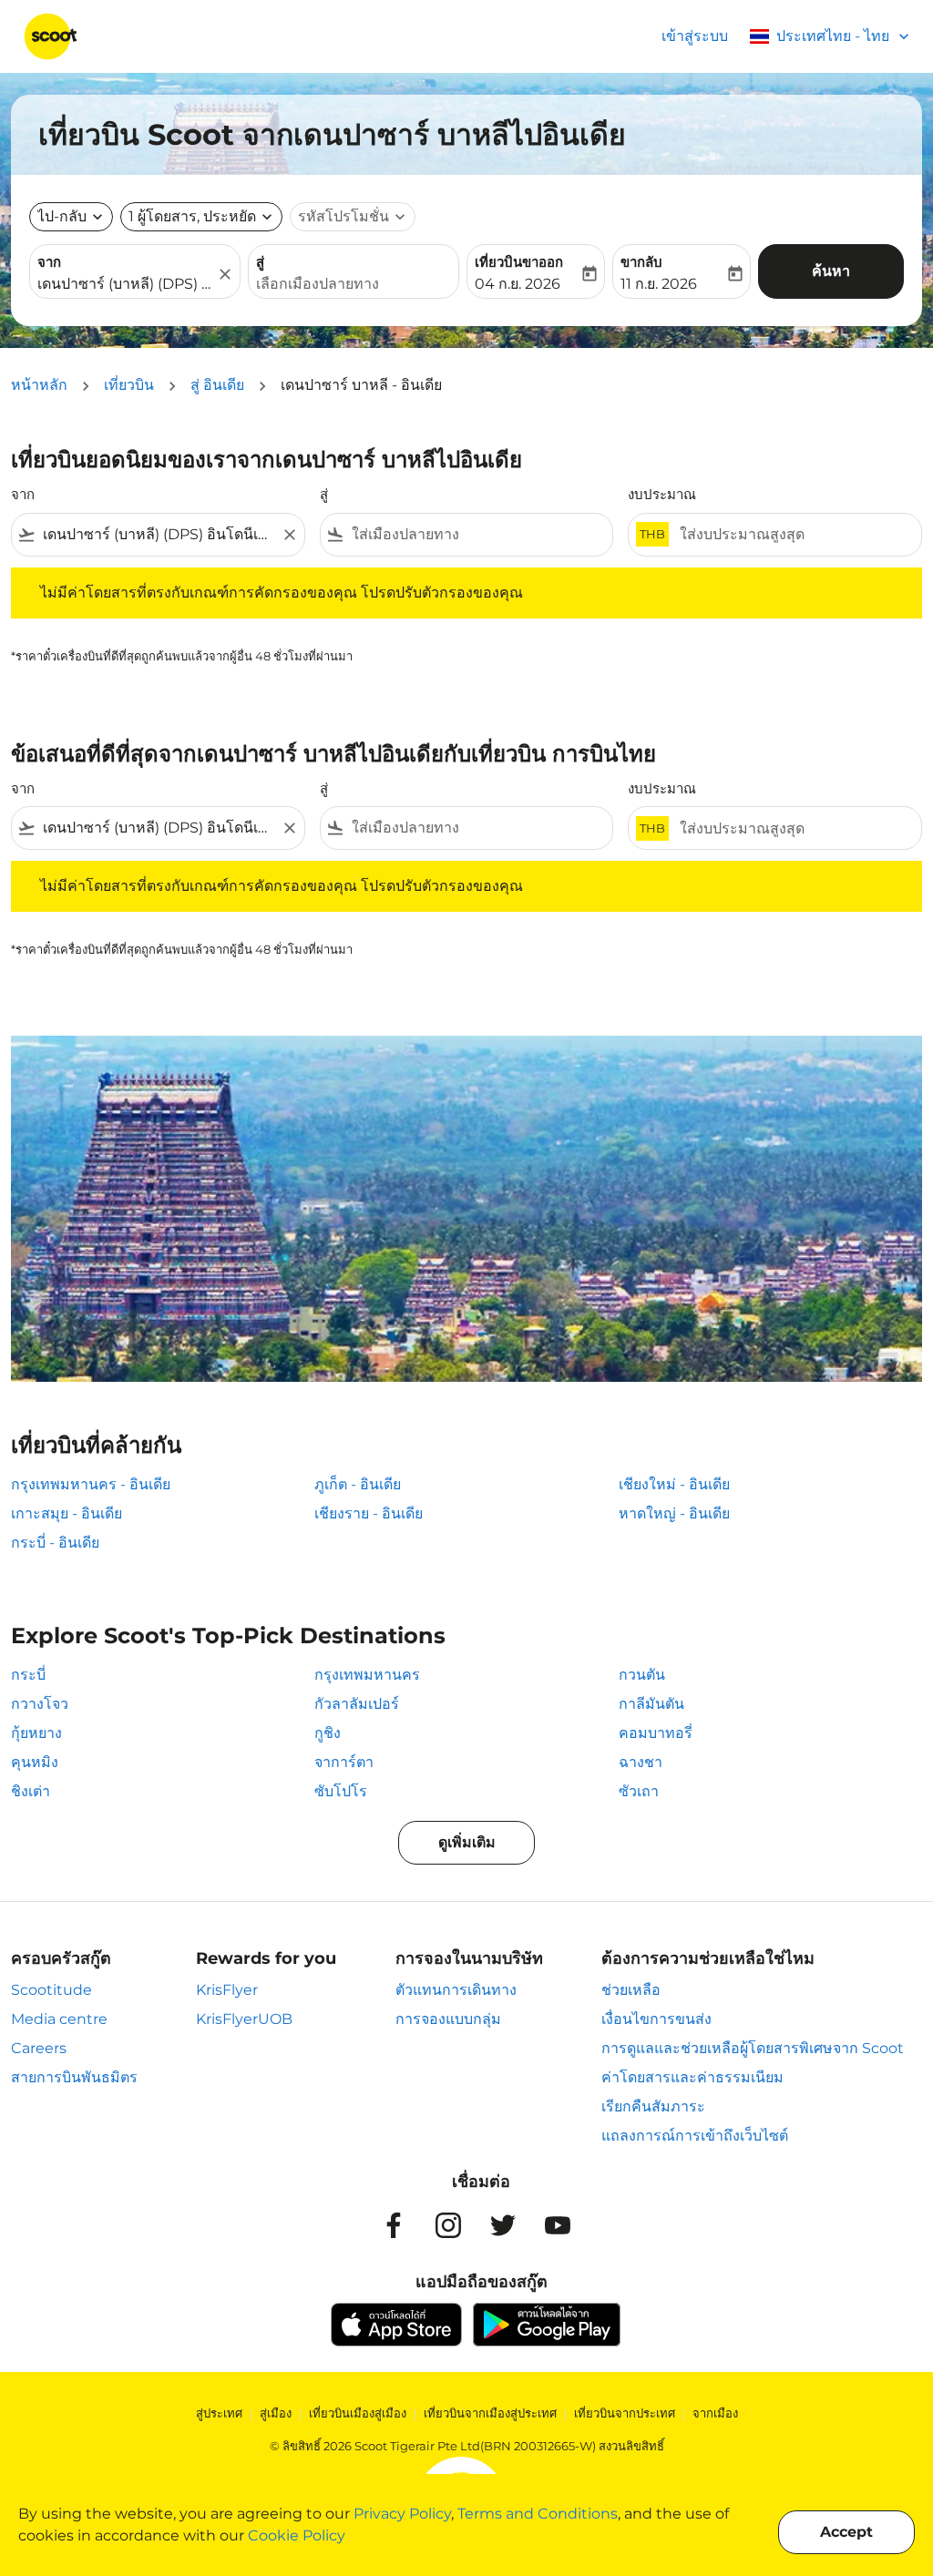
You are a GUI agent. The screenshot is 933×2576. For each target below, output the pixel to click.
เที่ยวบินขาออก (519, 262)
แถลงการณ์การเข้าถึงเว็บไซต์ (695, 2136)
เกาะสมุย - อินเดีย (67, 1513)
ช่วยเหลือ (631, 1990)
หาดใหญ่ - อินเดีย (674, 1513)
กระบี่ (28, 1675)
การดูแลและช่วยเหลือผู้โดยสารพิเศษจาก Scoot (753, 2048)
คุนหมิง (35, 1762)
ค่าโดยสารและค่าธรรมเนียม (692, 2077)
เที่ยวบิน (129, 385)
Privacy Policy (402, 2514)
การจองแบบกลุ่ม (448, 2019)
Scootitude (51, 1990)
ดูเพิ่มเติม (467, 1842)
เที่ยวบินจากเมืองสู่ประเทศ (490, 2413)
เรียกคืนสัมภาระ (653, 2106)
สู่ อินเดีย (217, 385)
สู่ (260, 262)
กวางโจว (40, 1704)
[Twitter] (503, 2225)
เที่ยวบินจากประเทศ (625, 2413)
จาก (49, 262)
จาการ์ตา (344, 1762)
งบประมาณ (662, 494)
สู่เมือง (276, 2413)
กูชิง (328, 1733)
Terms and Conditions (538, 2514)
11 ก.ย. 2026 (659, 284)
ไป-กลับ (62, 216)
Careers (39, 2048)
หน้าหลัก (39, 385)
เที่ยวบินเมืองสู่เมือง (358, 2413)
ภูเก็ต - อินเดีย (358, 1484)
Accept (846, 2532)
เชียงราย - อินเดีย (369, 1513)
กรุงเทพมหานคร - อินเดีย (91, 1484)
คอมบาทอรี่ (656, 1733)
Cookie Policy (297, 2535)
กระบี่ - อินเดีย (55, 1543)
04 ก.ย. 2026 (518, 284)
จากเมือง (715, 2413)
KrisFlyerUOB (244, 2019)
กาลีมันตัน (651, 1704)
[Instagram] (448, 2225)
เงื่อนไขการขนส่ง (656, 2019)
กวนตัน (642, 1675)
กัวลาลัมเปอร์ (357, 1704)
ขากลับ (641, 262)
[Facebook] (394, 2225)
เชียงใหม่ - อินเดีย (674, 1484)
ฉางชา (641, 1762)
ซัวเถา (639, 1791)
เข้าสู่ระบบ (695, 36)
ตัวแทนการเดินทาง (456, 1990)
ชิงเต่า (31, 1791)
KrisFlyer (227, 1990)
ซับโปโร (341, 1791)
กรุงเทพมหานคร (367, 1675)
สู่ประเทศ (219, 2413)
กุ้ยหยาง (36, 1733)
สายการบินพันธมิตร (74, 2077)
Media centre (59, 2019)
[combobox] (126, 284)
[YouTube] (558, 2225)
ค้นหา (831, 271)
